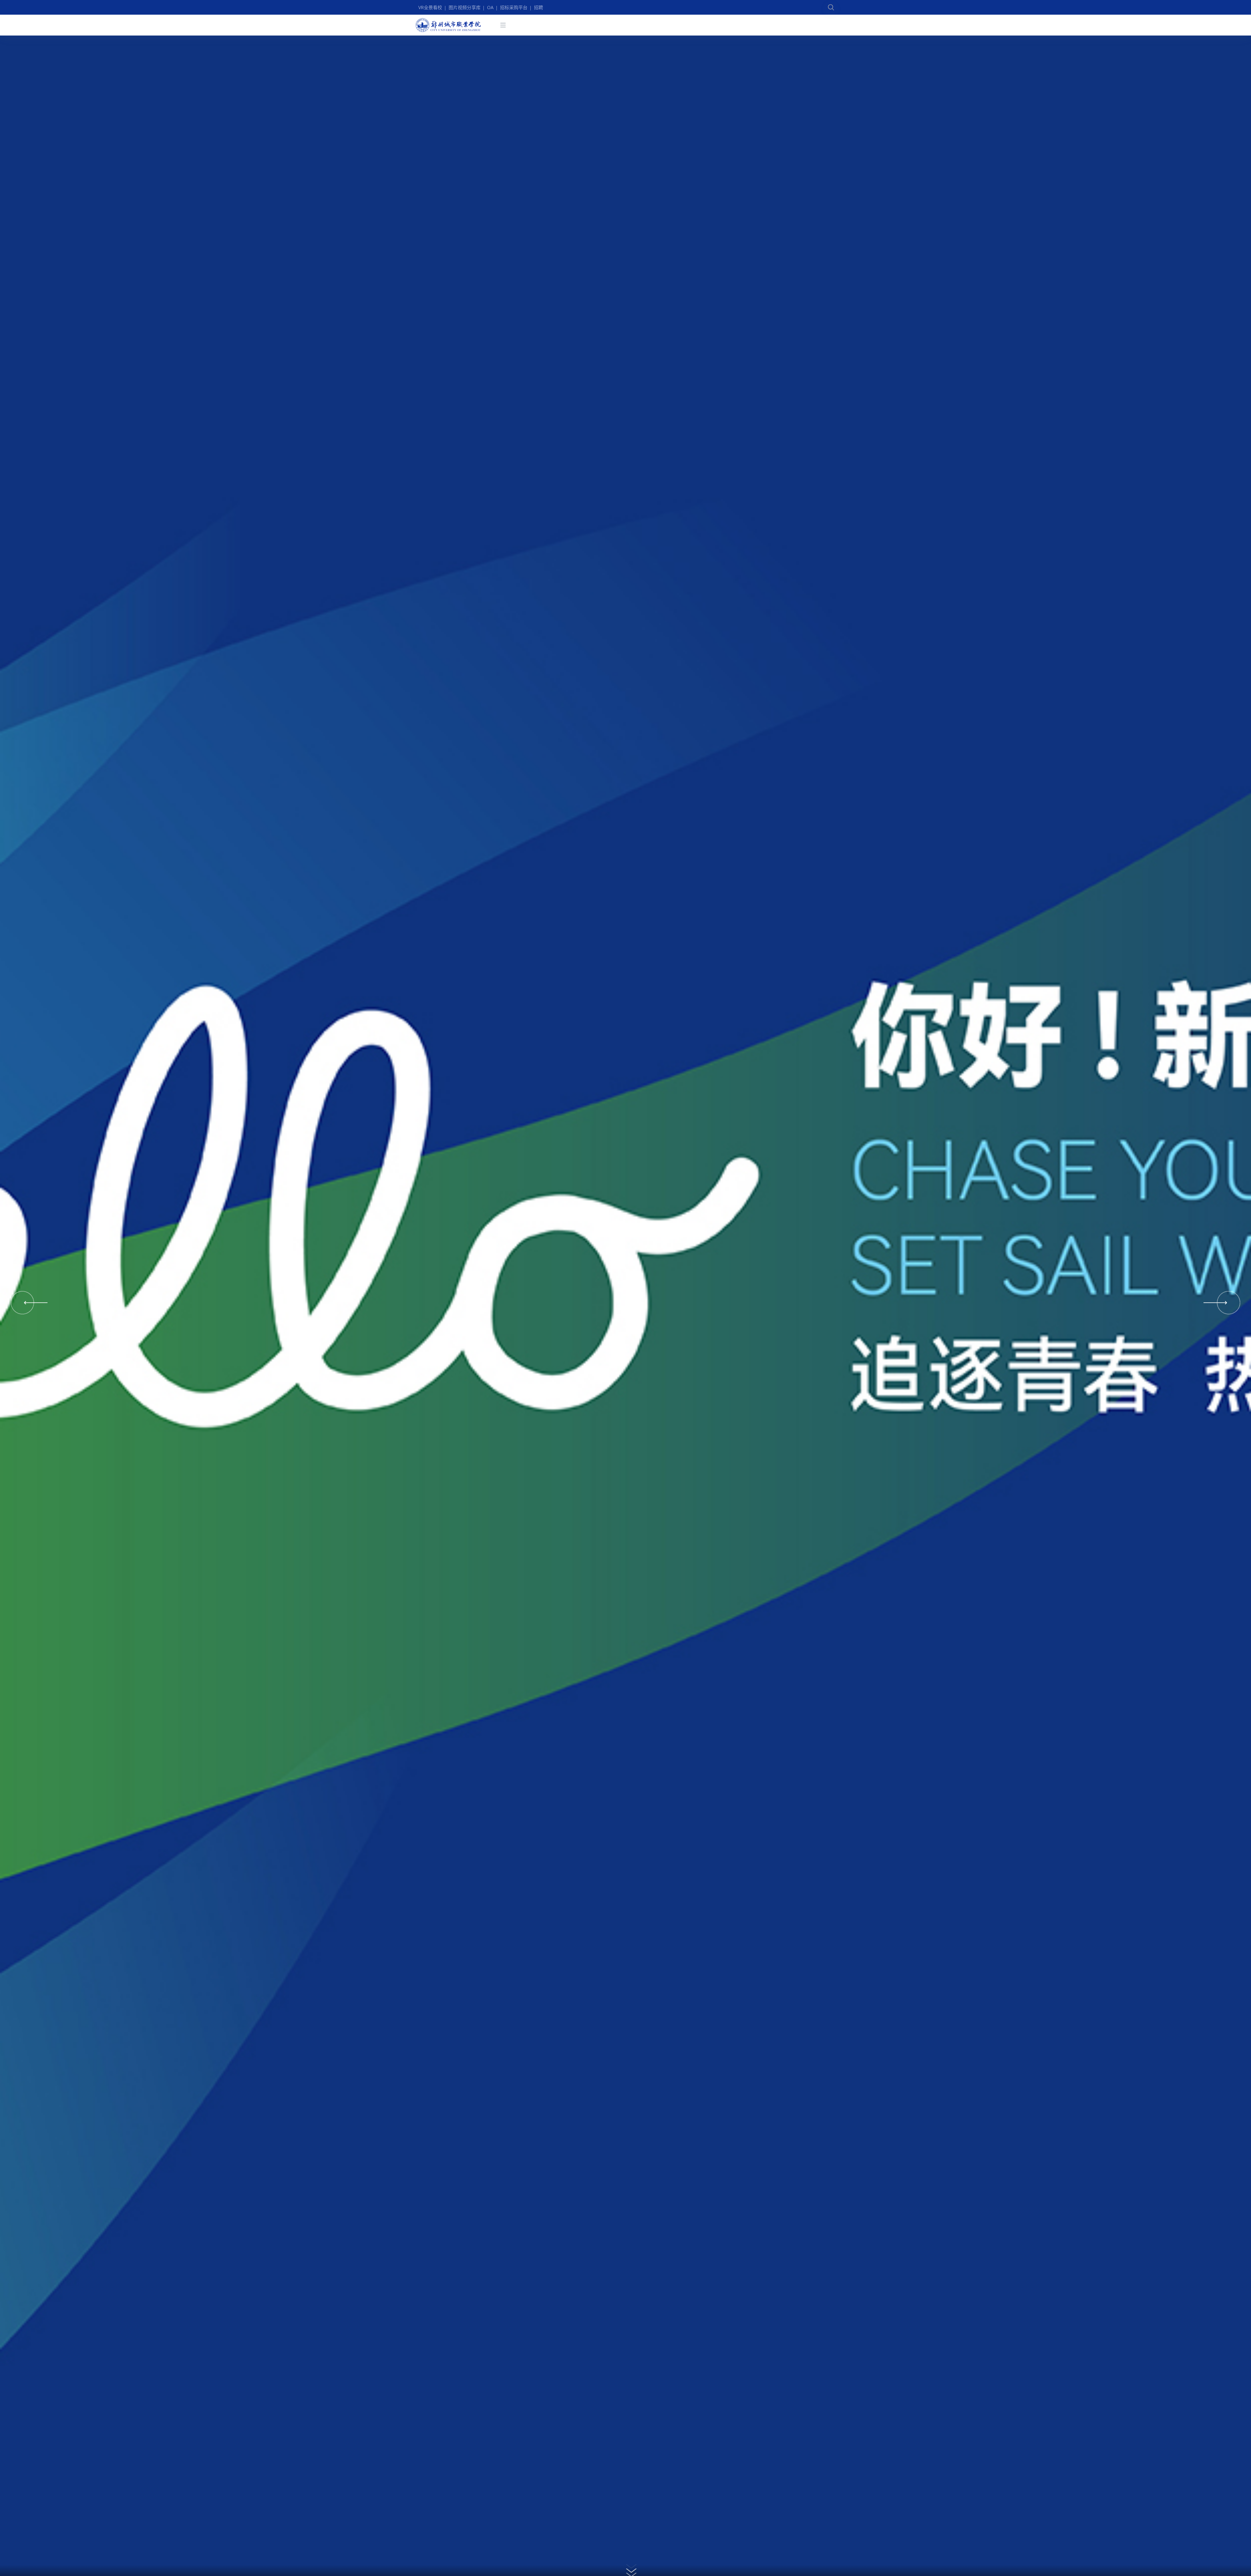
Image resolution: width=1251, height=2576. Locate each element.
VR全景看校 (430, 7)
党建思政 (715, 28)
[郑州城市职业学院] (448, 28)
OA (490, 7)
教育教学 (745, 28)
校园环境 (558, 28)
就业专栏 (637, 28)
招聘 (539, 7)
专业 (661, 28)
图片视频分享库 (465, 7)
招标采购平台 (514, 7)
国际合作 (775, 28)
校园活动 (685, 28)
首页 (533, 28)
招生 (582, 28)
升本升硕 (805, 28)
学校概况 (607, 28)
